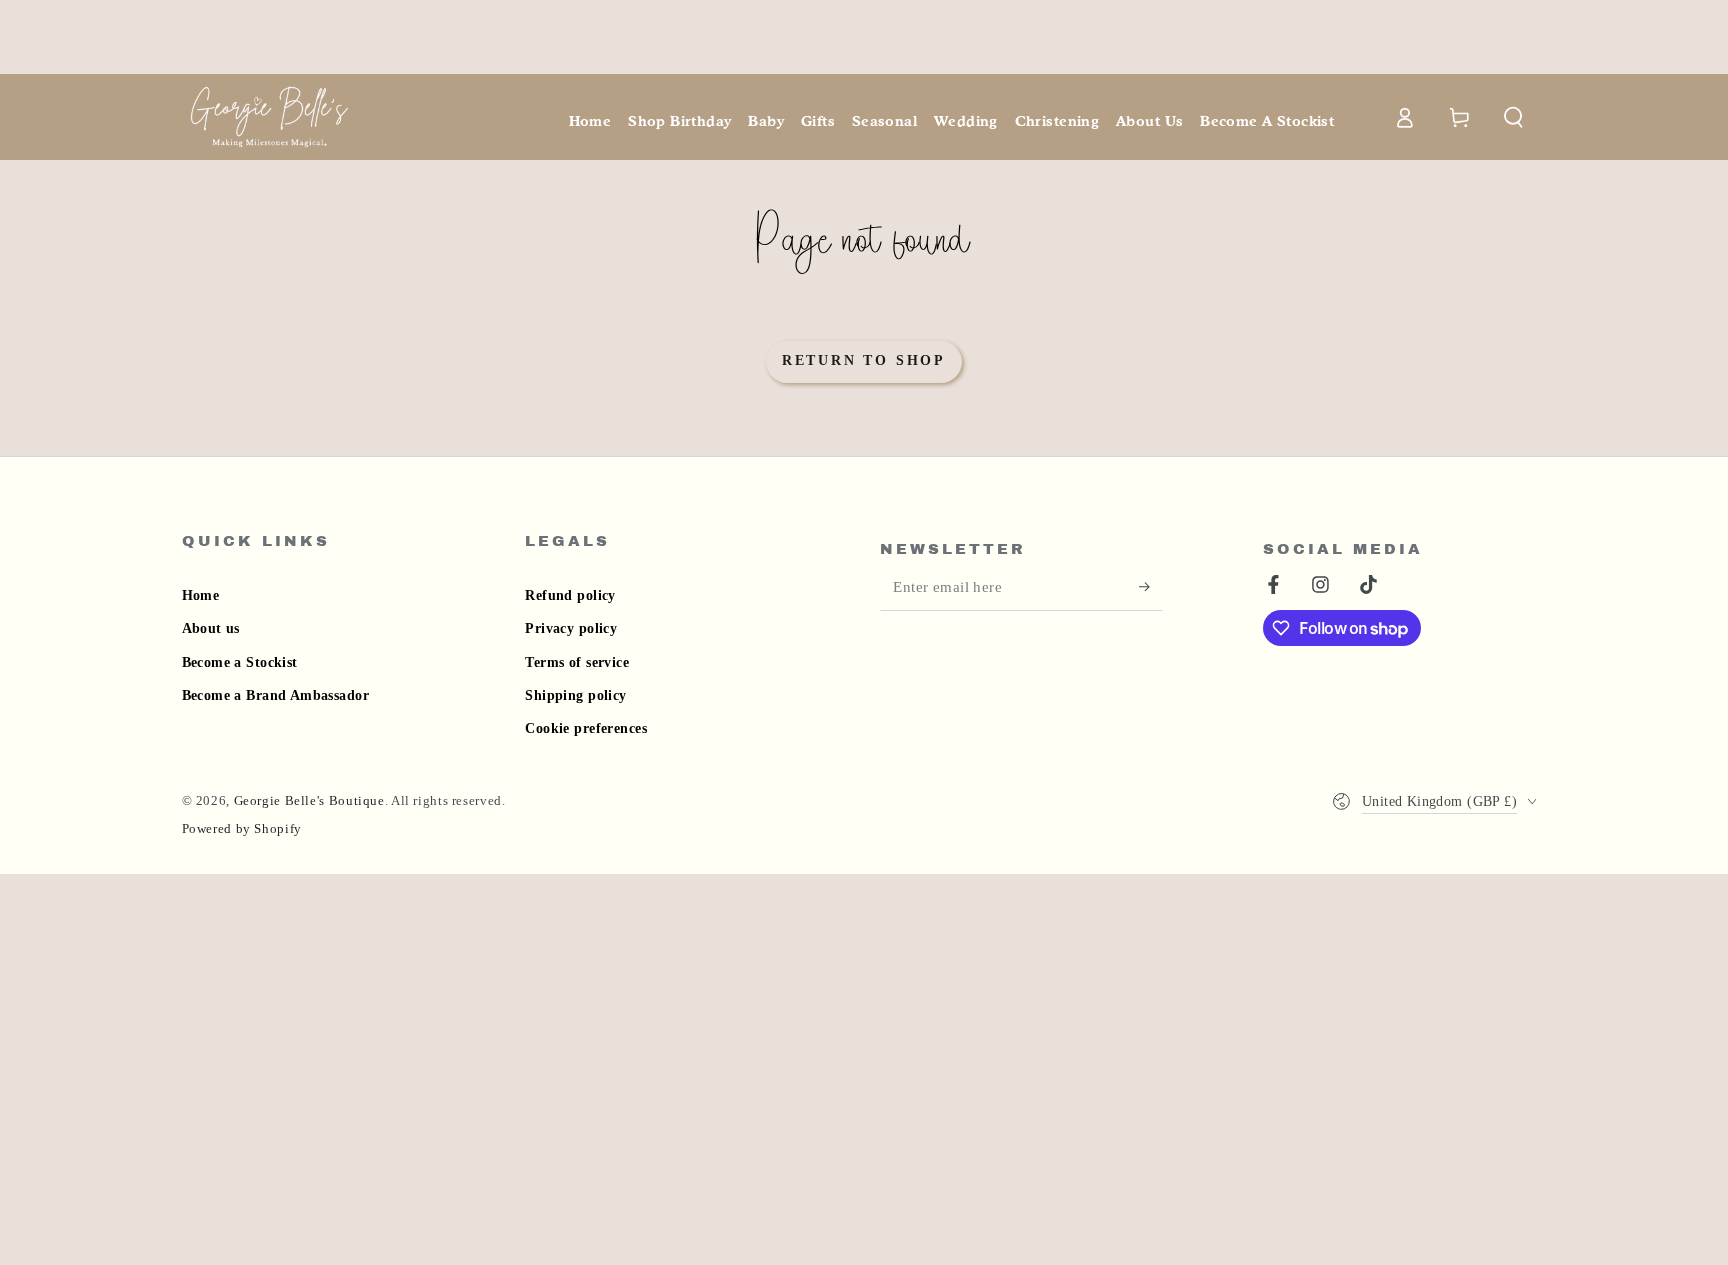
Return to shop (864, 360)
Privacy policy (571, 628)
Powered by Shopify (242, 829)
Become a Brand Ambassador (276, 695)
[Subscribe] (1151, 587)
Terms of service (577, 662)
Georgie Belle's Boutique (309, 801)
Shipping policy (575, 695)
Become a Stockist (240, 662)
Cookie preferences (586, 728)
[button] (1514, 117)
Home (201, 595)
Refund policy (570, 595)
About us (211, 628)
